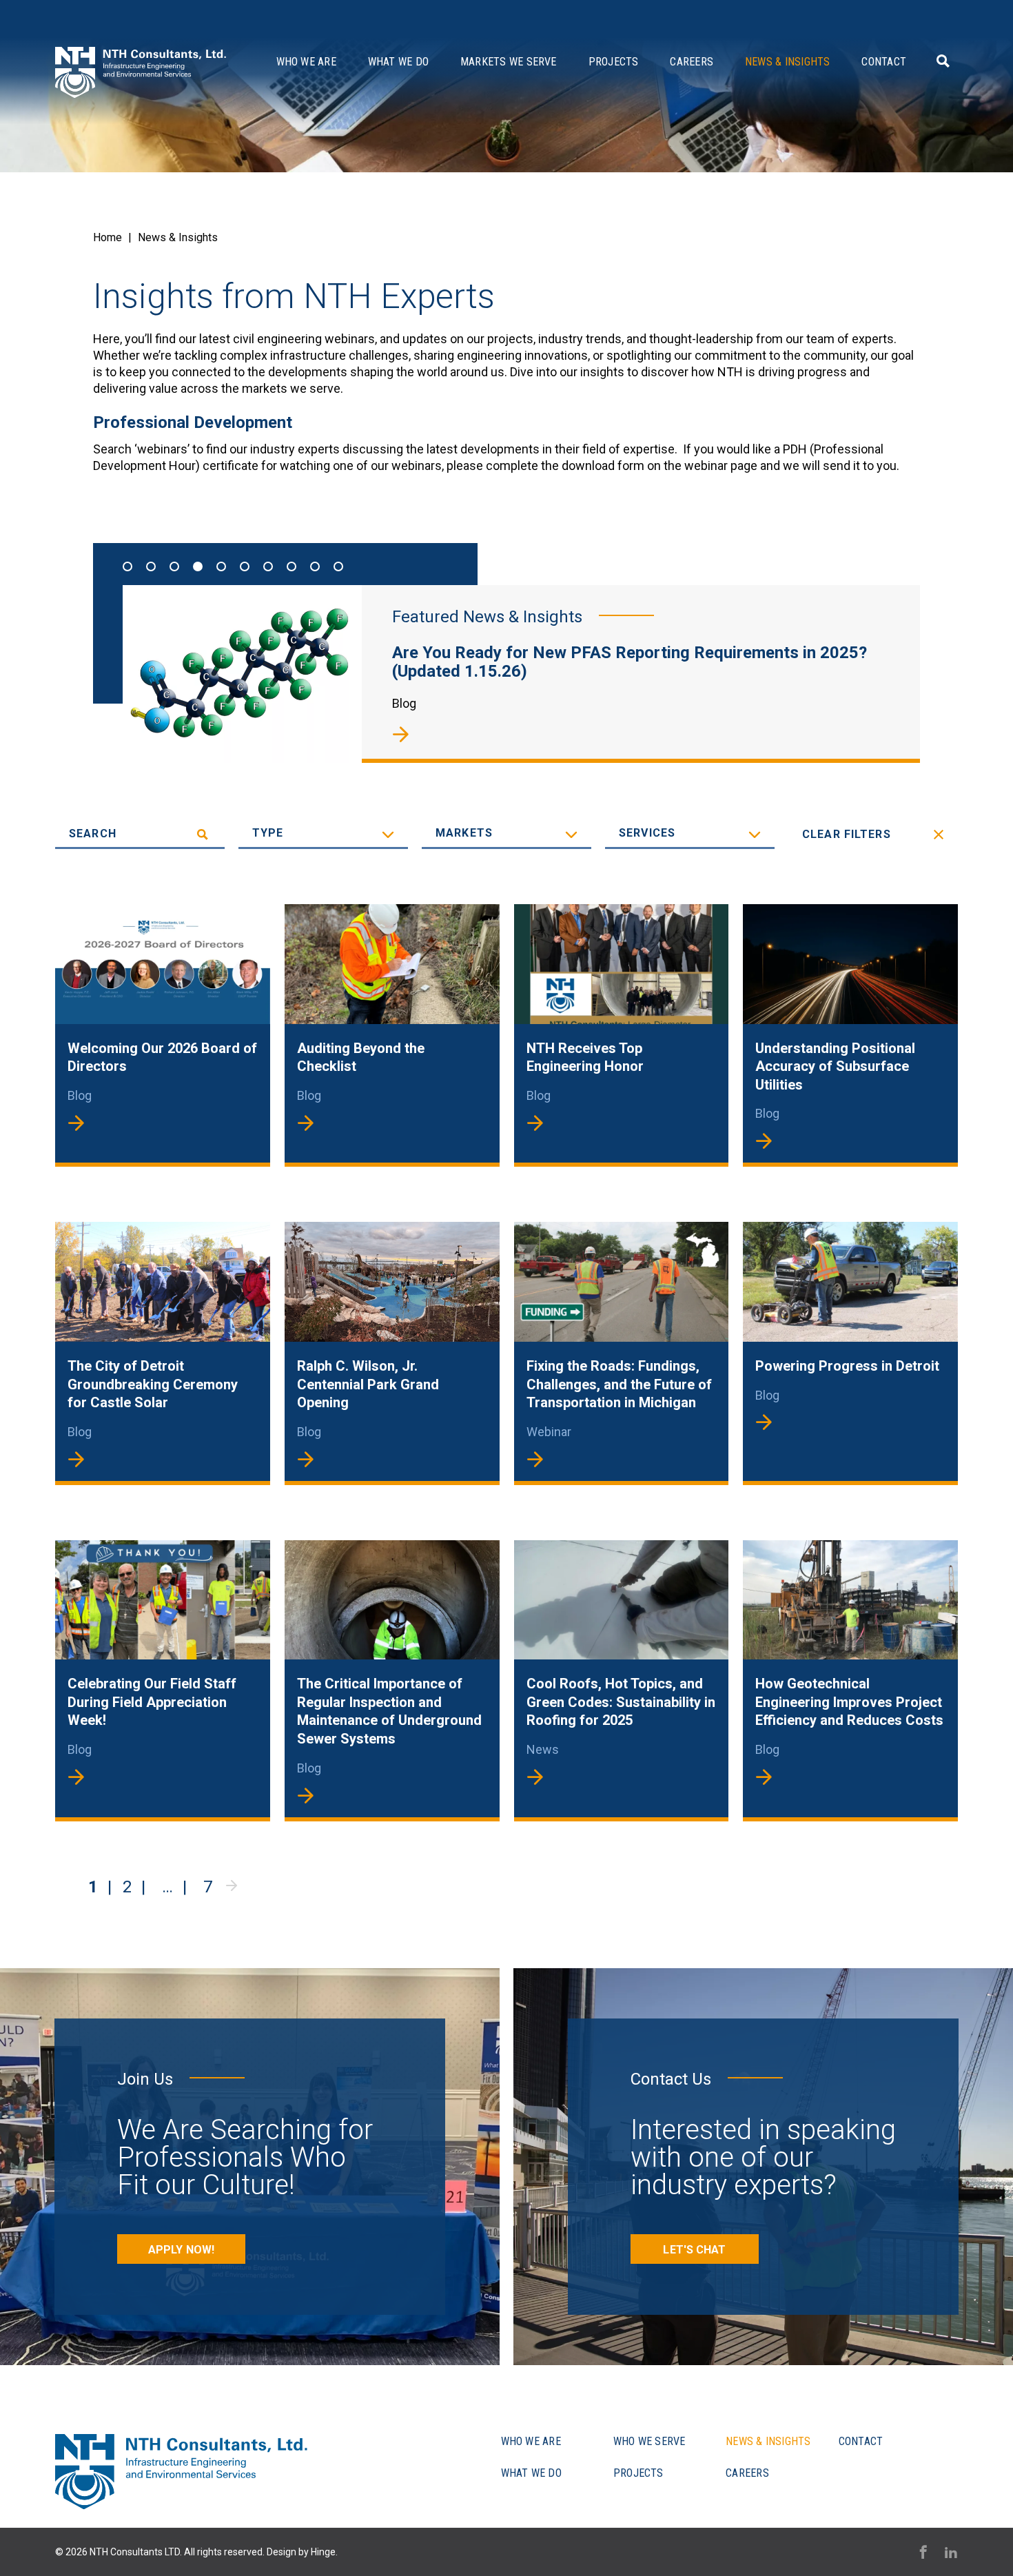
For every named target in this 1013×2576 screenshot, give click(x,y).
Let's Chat (694, 2250)
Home (108, 237)
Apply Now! (181, 2250)
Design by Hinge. (302, 2552)
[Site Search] (941, 61)
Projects (614, 62)
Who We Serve (649, 2441)
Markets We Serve (509, 62)
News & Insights (787, 62)
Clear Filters (847, 834)
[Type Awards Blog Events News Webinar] (323, 834)
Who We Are (306, 62)
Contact (884, 62)
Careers (692, 62)
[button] (127, 566)
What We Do (398, 62)
